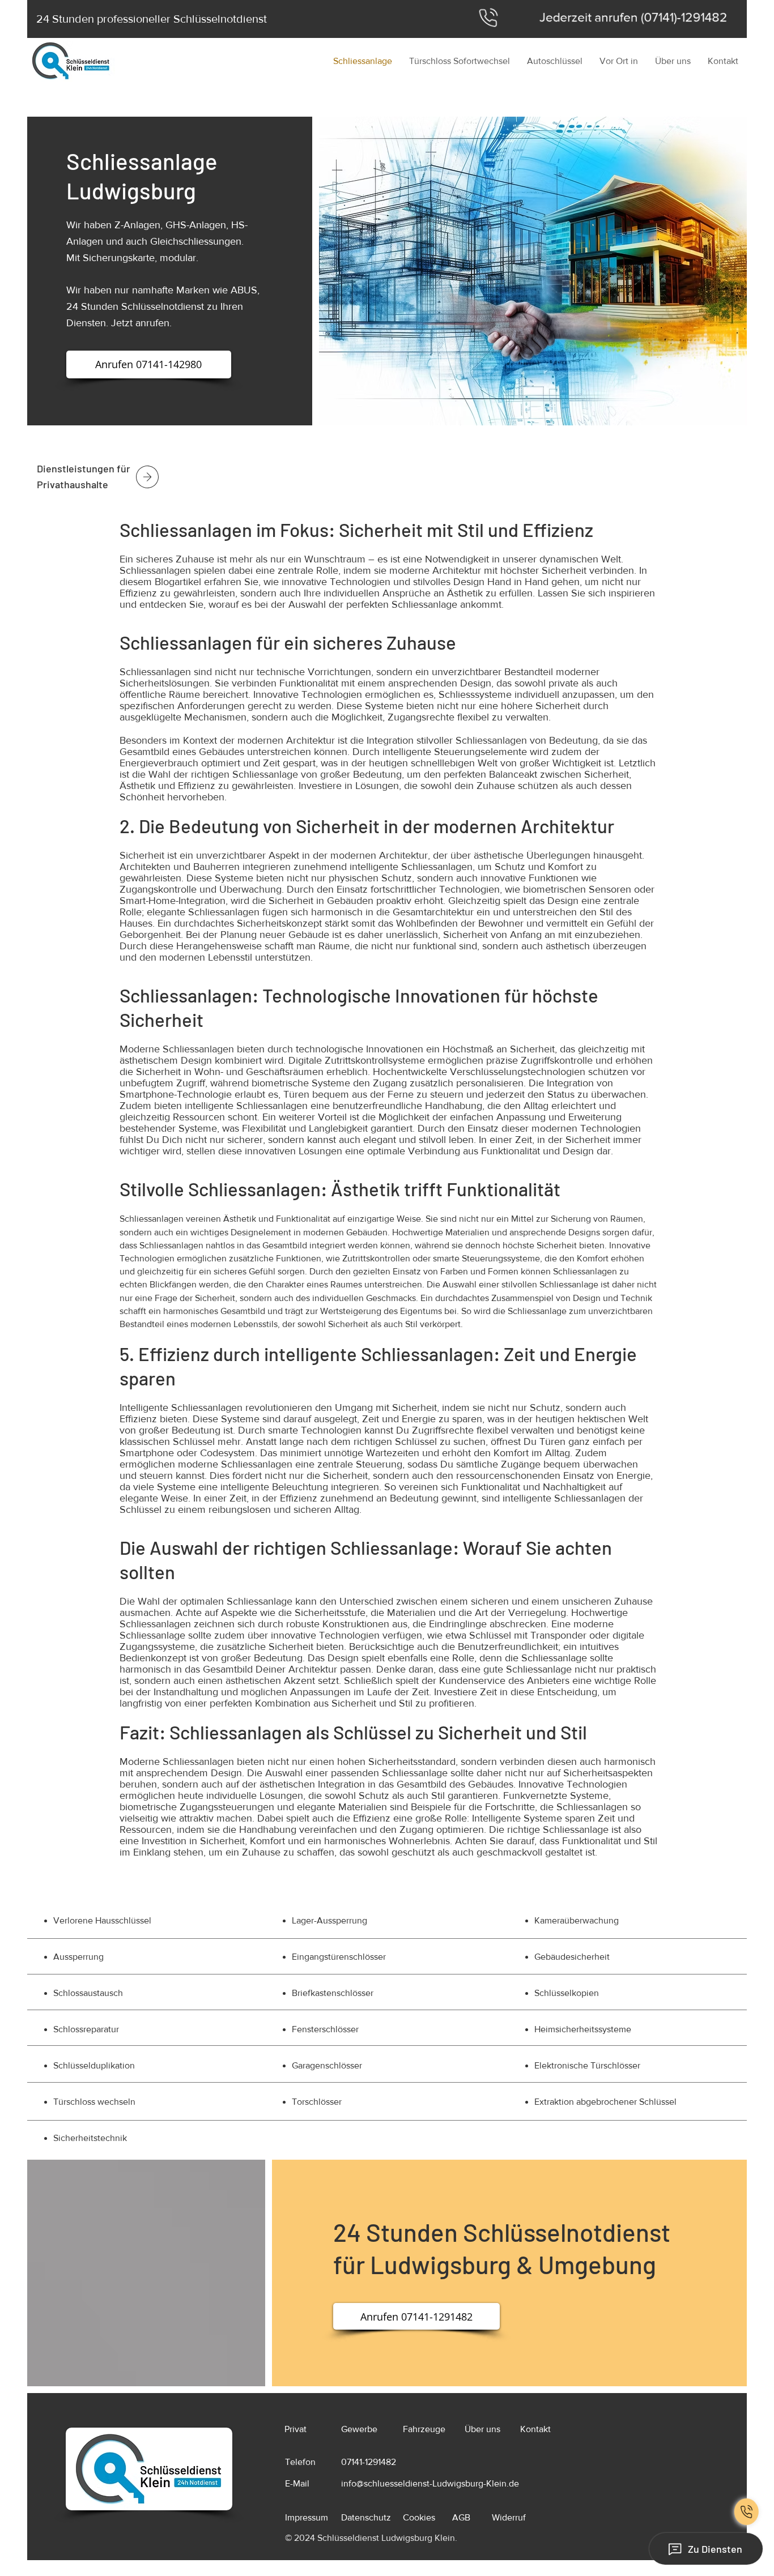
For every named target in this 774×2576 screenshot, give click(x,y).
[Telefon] (747, 2512)
